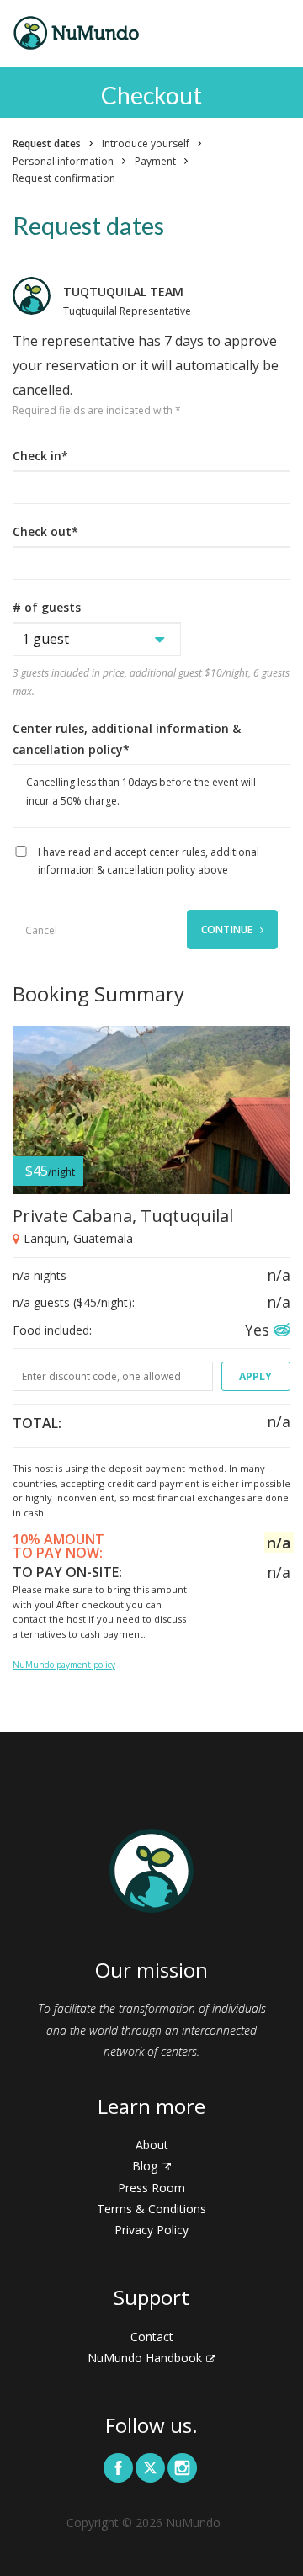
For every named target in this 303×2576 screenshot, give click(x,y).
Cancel (41, 930)
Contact (152, 2337)
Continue (229, 929)
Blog (145, 2166)
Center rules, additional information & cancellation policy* (127, 739)
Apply (255, 1376)
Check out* (45, 531)
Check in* (40, 456)
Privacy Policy (151, 2230)
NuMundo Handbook (145, 2358)
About (152, 2145)
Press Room (151, 2188)
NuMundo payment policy (64, 1665)
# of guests (47, 607)
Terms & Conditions (151, 2209)
